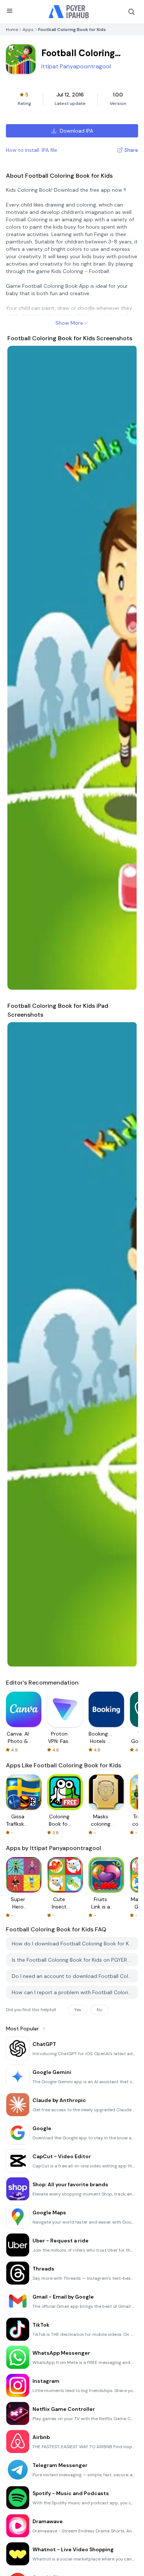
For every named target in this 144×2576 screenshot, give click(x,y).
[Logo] (69, 12)
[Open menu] (10, 11)
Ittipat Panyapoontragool (76, 66)
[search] (131, 12)
